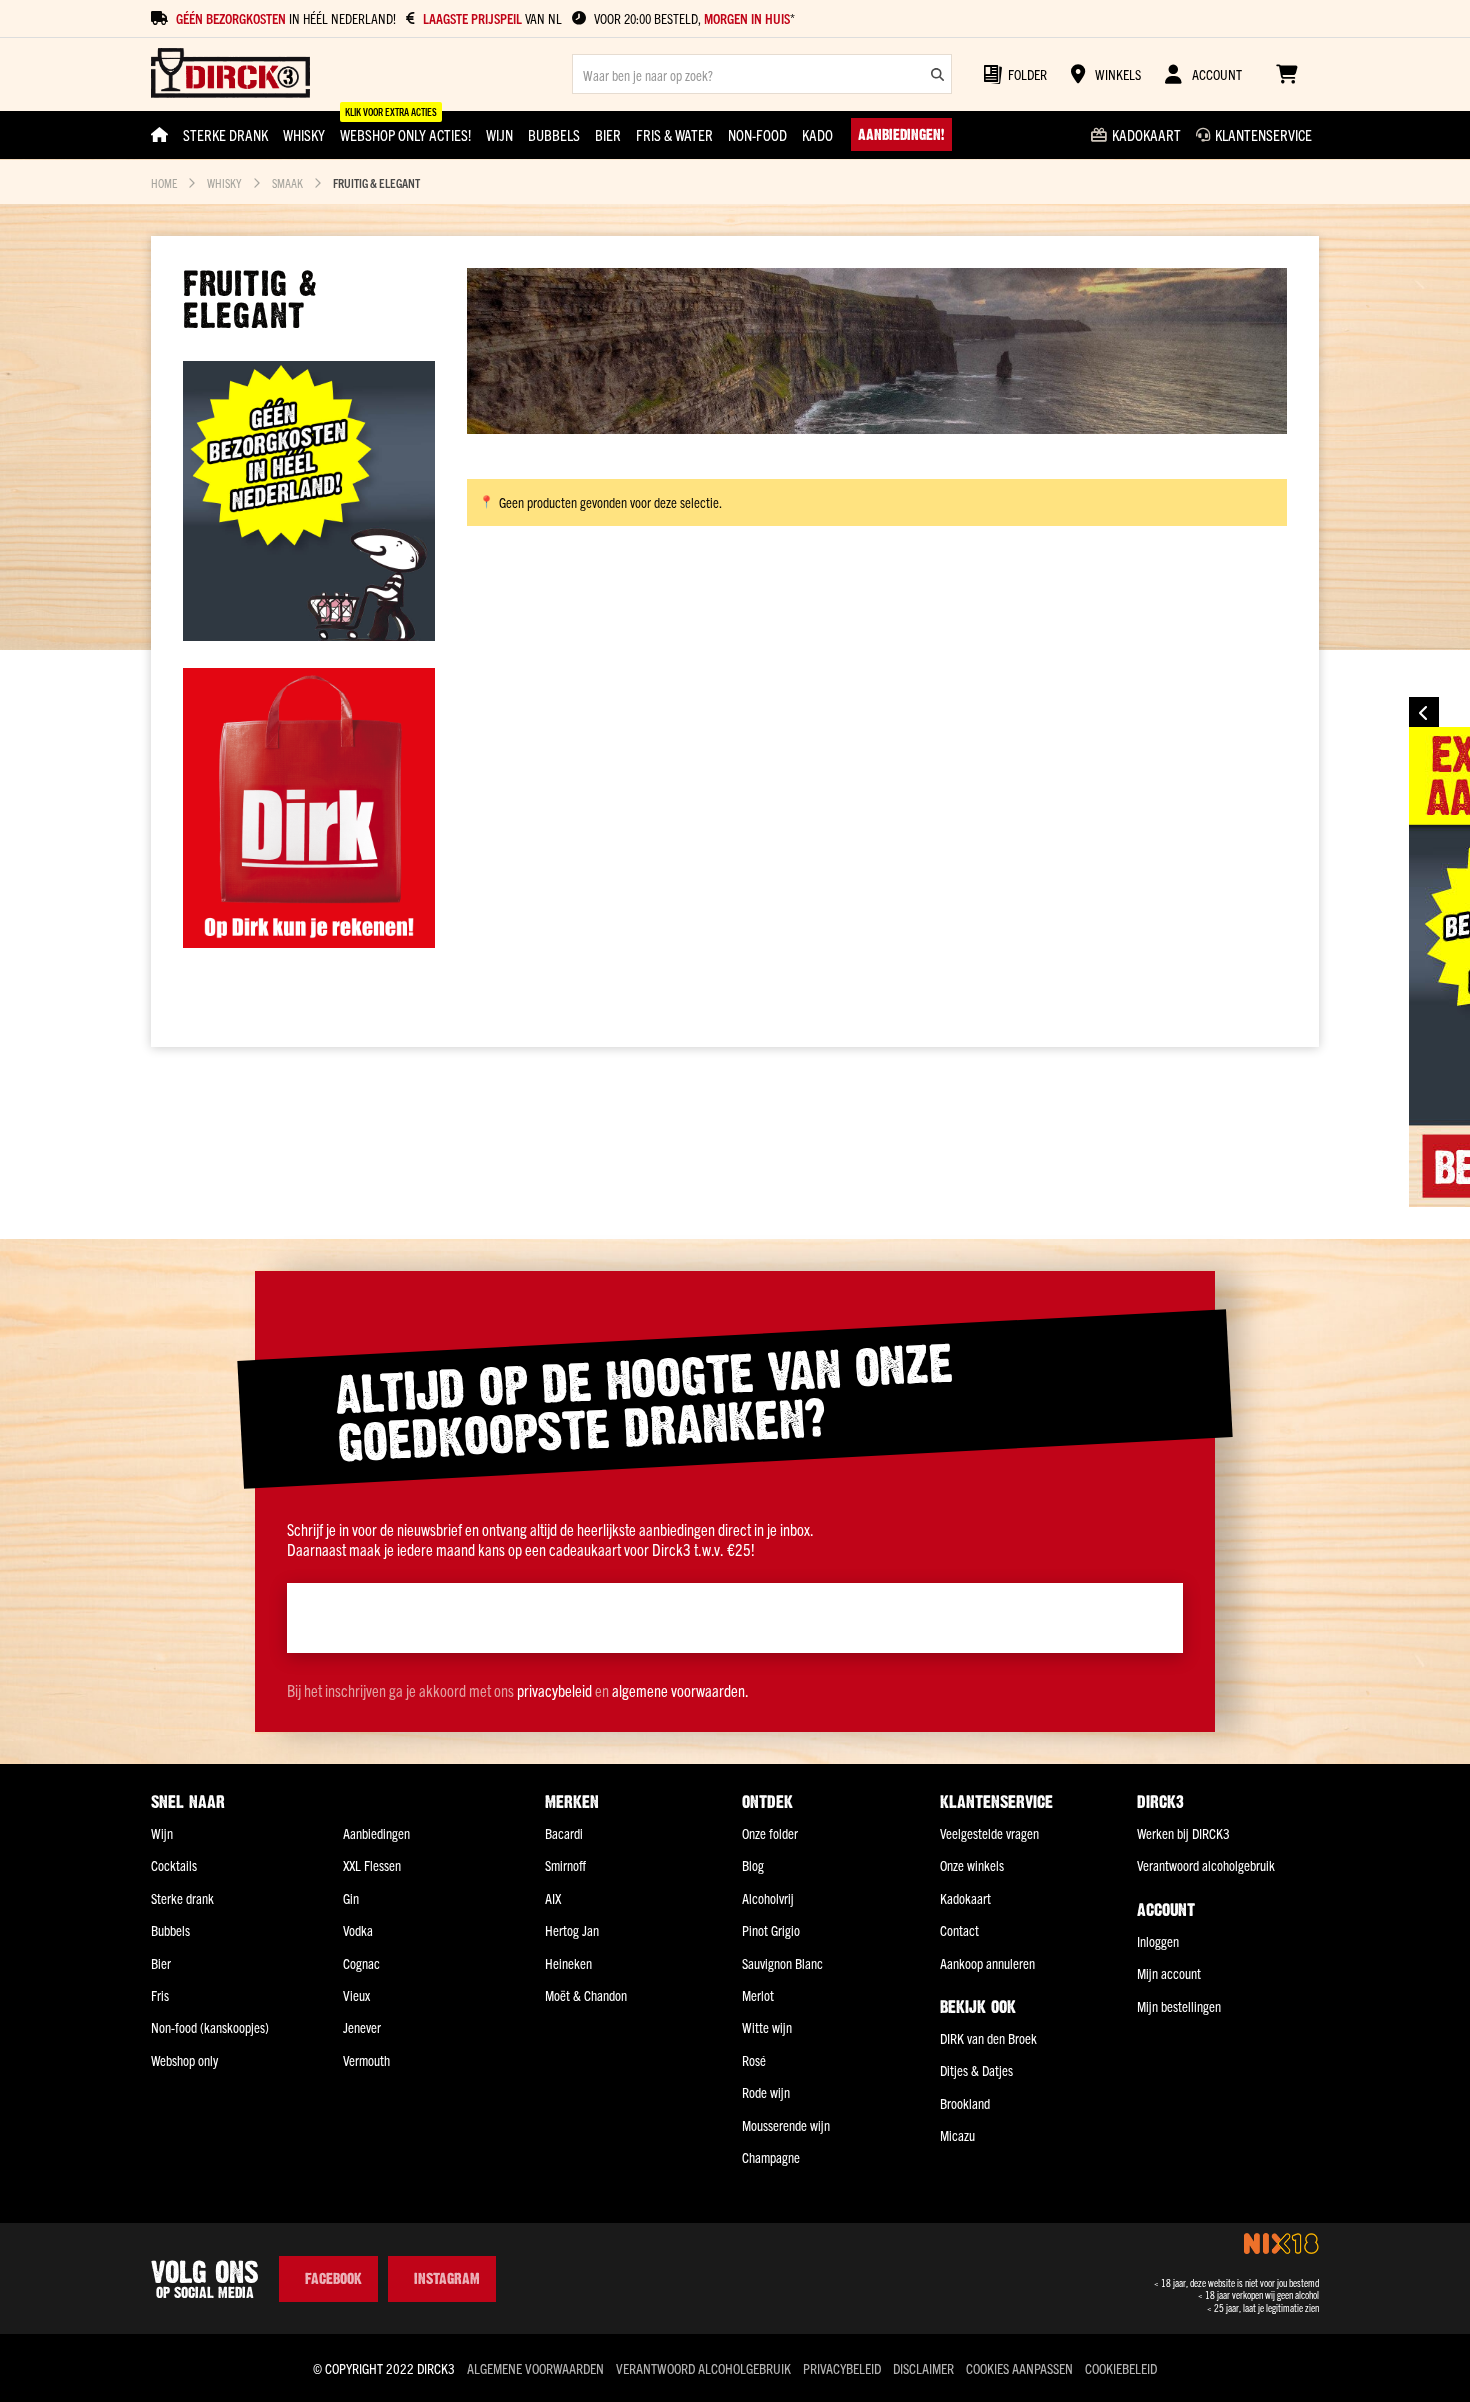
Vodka (358, 1930)
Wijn (162, 1833)
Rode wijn (766, 2092)
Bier (161, 1963)
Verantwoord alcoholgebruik (1206, 1865)
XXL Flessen (372, 1865)
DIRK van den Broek (988, 2038)
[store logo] (230, 74)
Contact (959, 1930)
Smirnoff (565, 1865)
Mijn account (1169, 1973)
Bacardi (564, 1833)
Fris (160, 1995)
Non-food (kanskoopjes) (210, 2027)
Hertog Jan (572, 1930)
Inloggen (1158, 1941)
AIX (553, 1898)
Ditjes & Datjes (976, 2070)
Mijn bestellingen (1179, 2006)
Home (164, 182)
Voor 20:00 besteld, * (694, 18)
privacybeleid (554, 1690)
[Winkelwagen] (1286, 74)
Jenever (362, 2027)
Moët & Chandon (586, 1995)
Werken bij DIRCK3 (1183, 1833)
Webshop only (184, 2060)
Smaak (287, 182)
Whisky (224, 182)
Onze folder (770, 1833)
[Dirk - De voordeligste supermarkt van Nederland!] (309, 941)
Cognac (361, 1963)
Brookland (965, 2103)
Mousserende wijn (786, 2125)
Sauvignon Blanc (782, 1963)
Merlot (758, 1995)
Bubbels (170, 1930)
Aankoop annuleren (987, 1963)
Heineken (568, 1963)
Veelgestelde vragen (989, 1833)
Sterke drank (182, 1898)
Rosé (754, 2060)
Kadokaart (965, 1898)
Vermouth (366, 2060)
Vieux (356, 1995)
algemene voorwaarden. (680, 1690)
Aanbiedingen (376, 1833)
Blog (753, 1865)
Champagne (771, 2157)
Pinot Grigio (771, 1930)
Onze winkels (972, 1865)
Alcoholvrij (768, 1898)
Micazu (957, 2135)
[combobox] (762, 74)
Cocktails (174, 1865)
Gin (351, 1898)
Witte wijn (767, 2027)
